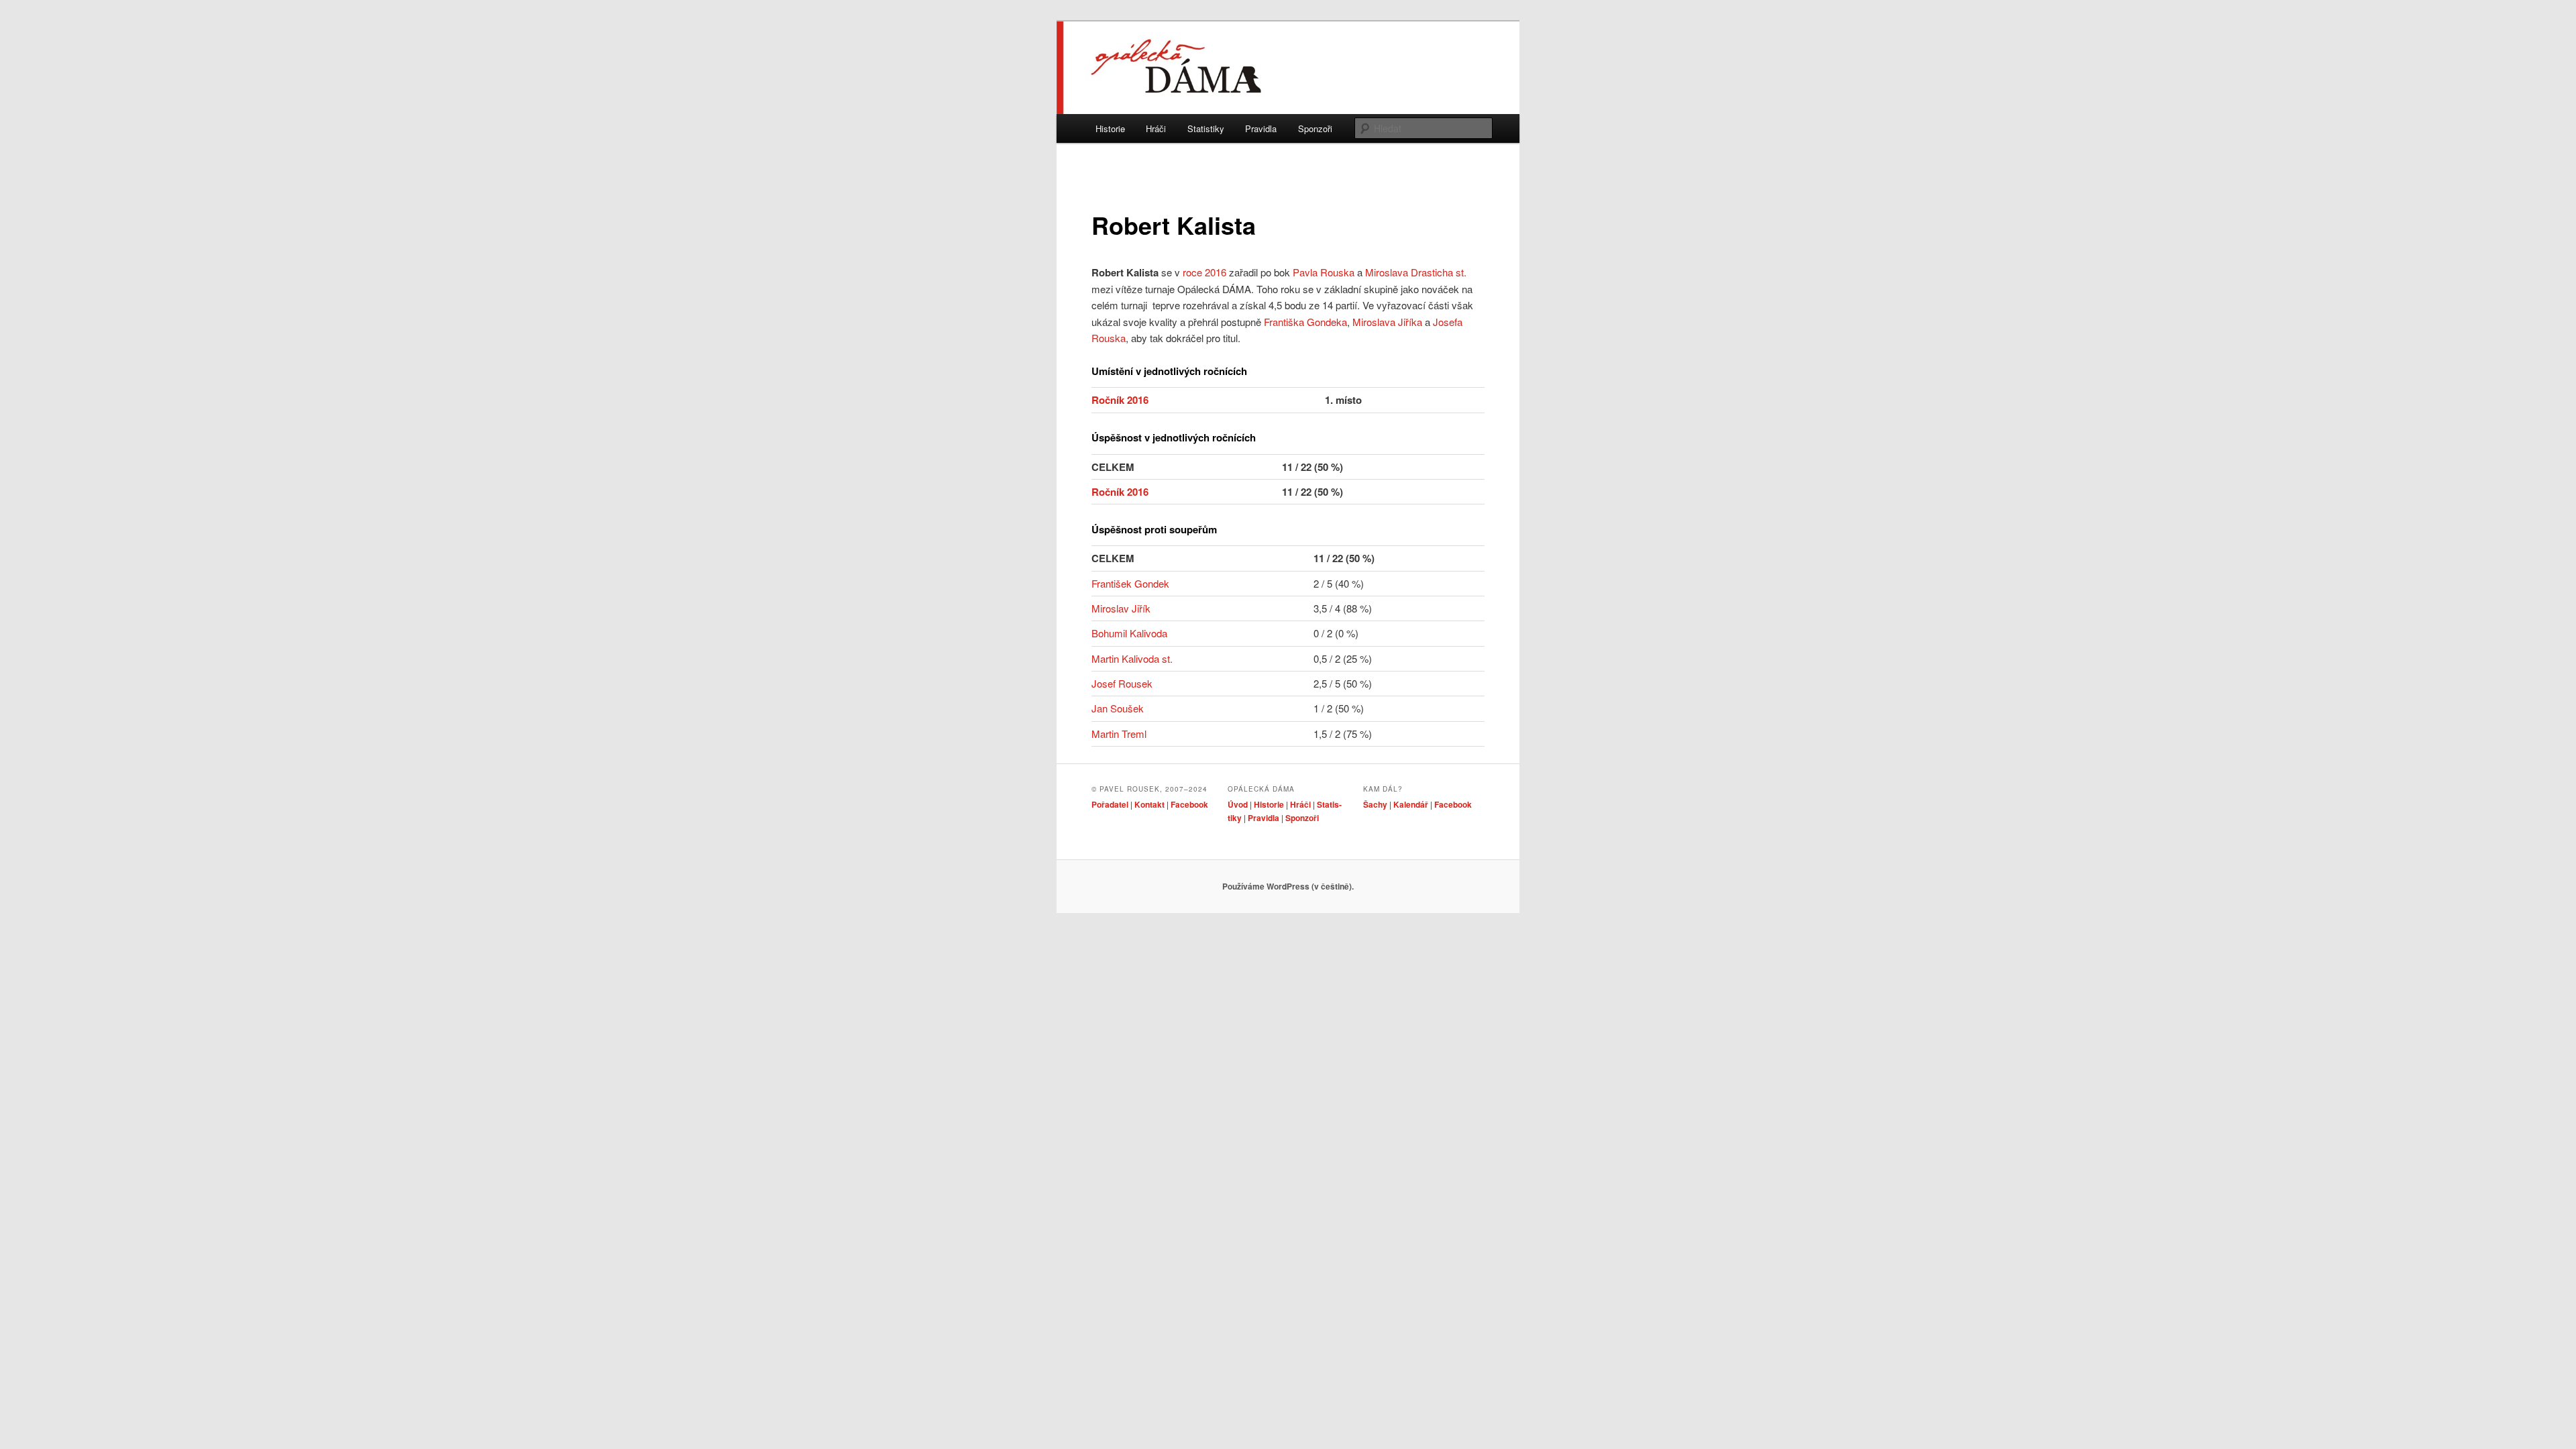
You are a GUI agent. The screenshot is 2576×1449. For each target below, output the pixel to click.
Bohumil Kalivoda (1129, 633)
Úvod (1238, 804)
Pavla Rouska (1324, 272)
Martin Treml (1119, 734)
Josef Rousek (1122, 683)
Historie (1110, 128)
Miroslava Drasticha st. (1416, 272)
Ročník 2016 (1120, 400)
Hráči (1156, 128)
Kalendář (1411, 804)
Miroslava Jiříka (1387, 322)
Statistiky (1206, 128)
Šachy (1375, 804)
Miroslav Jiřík (1121, 608)
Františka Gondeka (1305, 322)
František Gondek (1130, 583)
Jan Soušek (1118, 708)
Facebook (1189, 804)
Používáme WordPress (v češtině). (1288, 886)
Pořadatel (1110, 804)
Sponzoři (1315, 128)
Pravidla (1261, 128)
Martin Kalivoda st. (1132, 658)
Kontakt (1149, 804)
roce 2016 (1204, 272)
